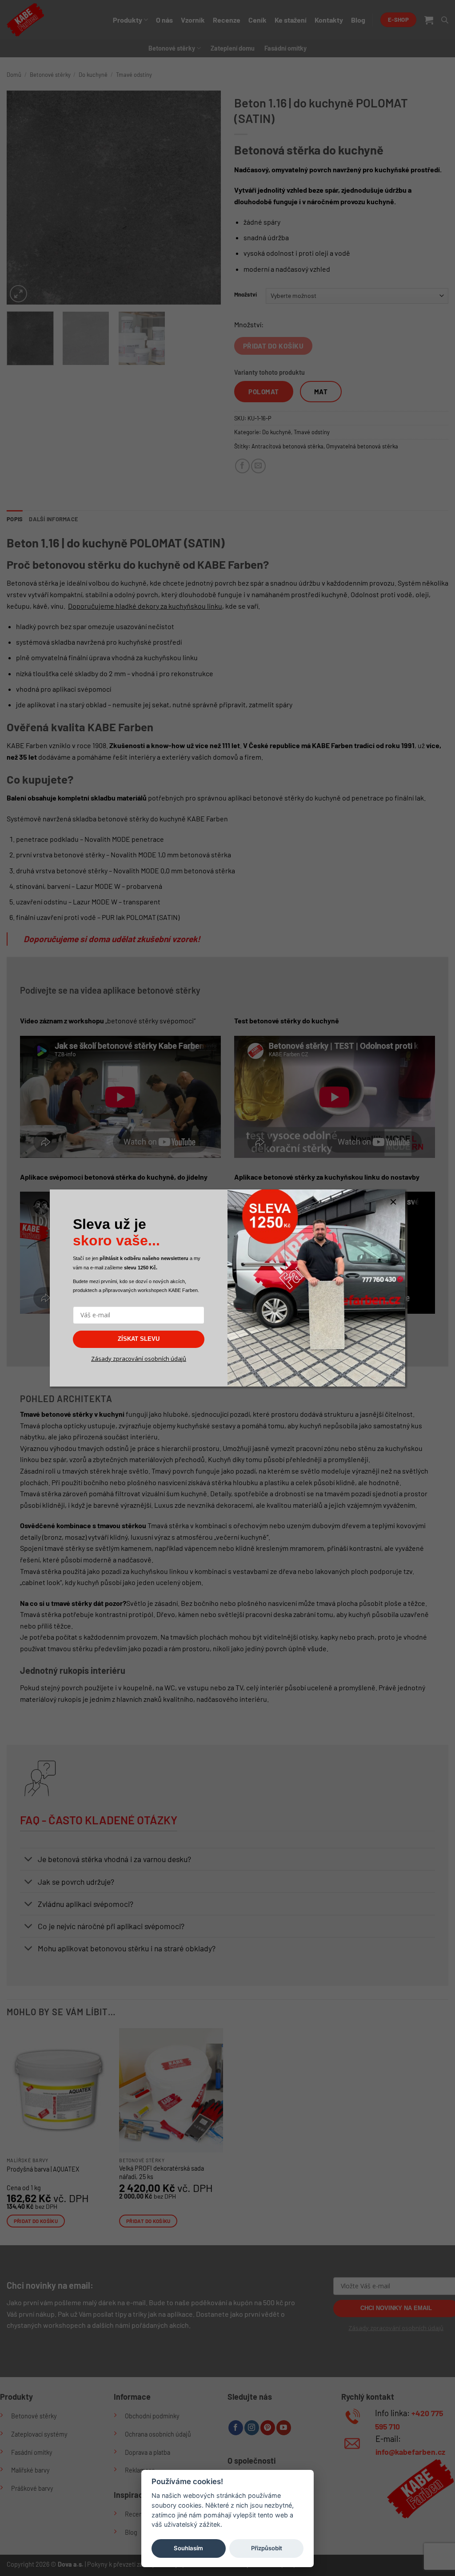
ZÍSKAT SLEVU (139, 1339)
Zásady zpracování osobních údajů (139, 1359)
